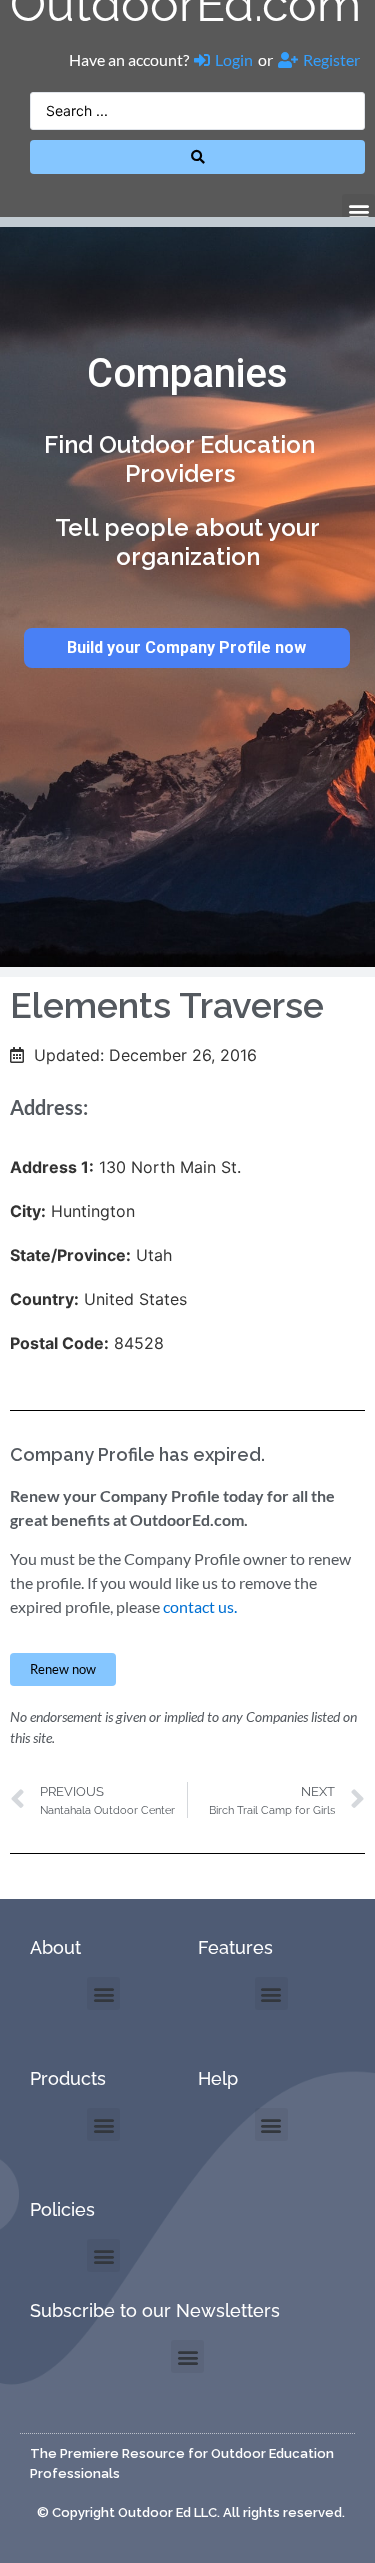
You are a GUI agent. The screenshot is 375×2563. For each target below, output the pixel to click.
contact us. (200, 1606)
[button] (358, 210)
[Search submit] (197, 157)
